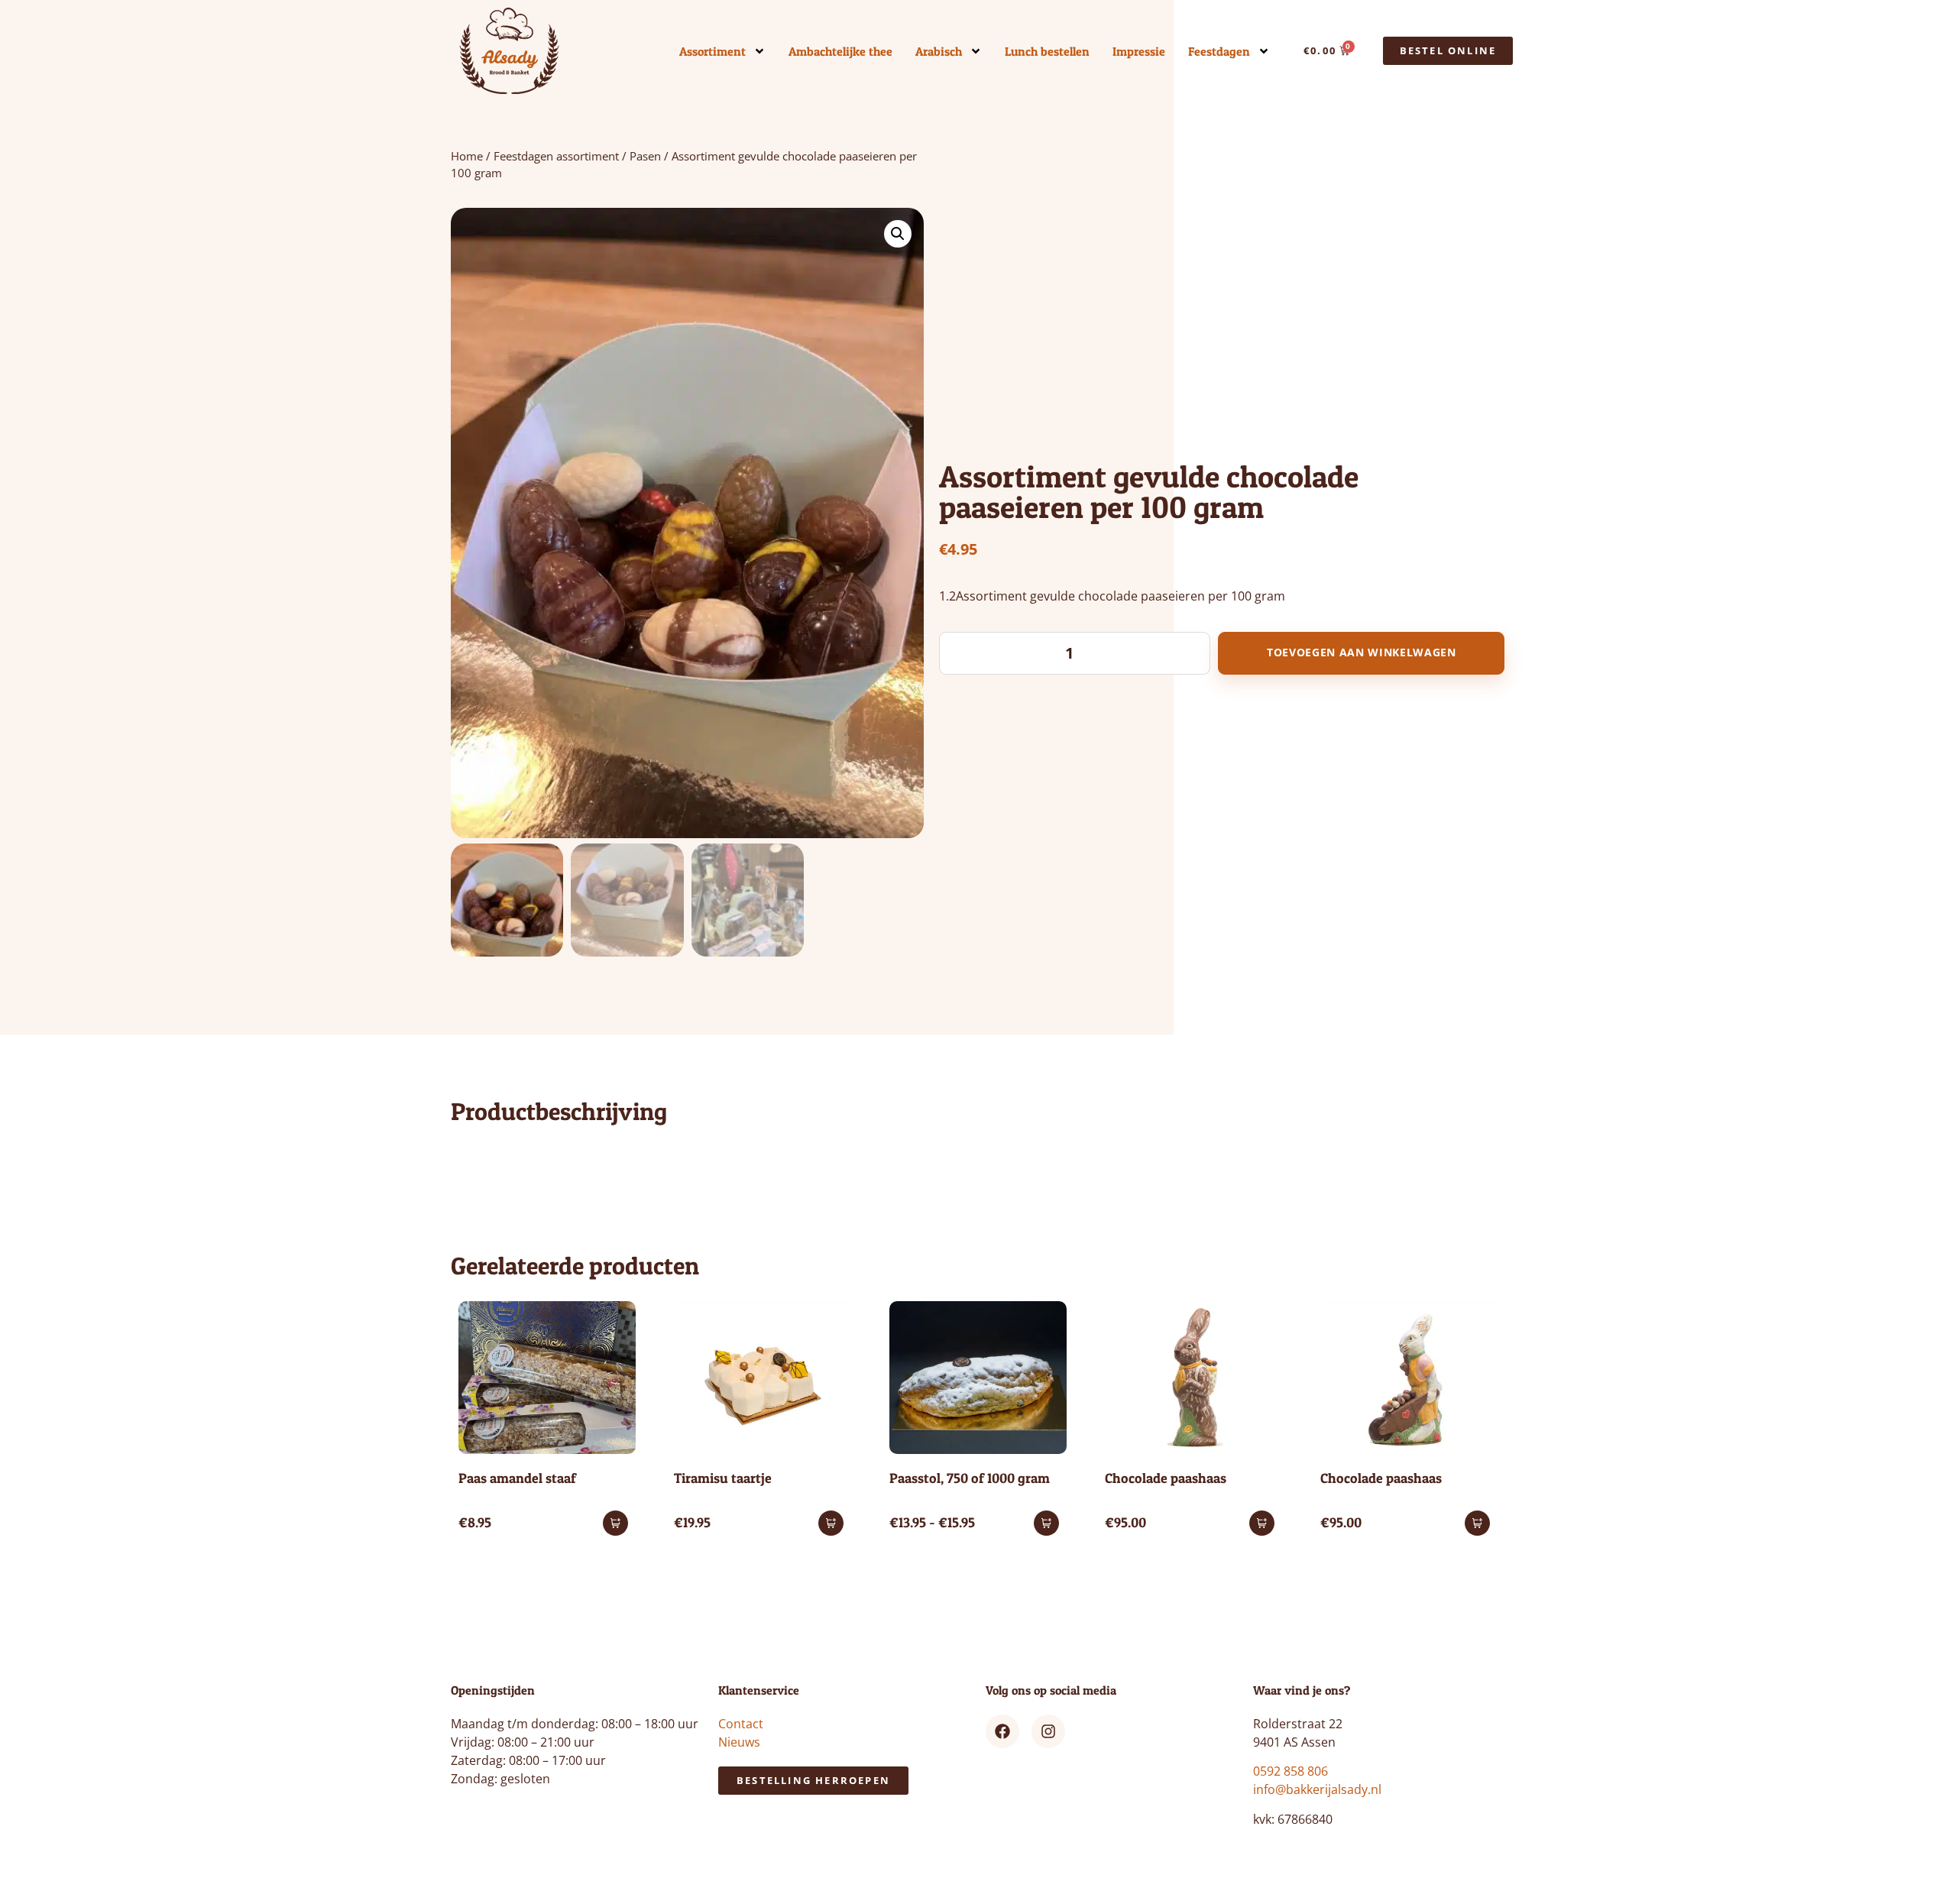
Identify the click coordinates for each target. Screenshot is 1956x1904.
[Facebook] (1002, 1731)
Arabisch (939, 51)
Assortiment (712, 51)
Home (467, 156)
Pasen (645, 156)
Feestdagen (1219, 51)
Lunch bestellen (1047, 51)
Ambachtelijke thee (840, 51)
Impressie (1139, 51)
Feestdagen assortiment (556, 156)
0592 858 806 (1291, 1771)
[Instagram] (1048, 1731)
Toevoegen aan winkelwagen (1362, 652)
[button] (898, 234)
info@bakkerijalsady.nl (1317, 1789)
